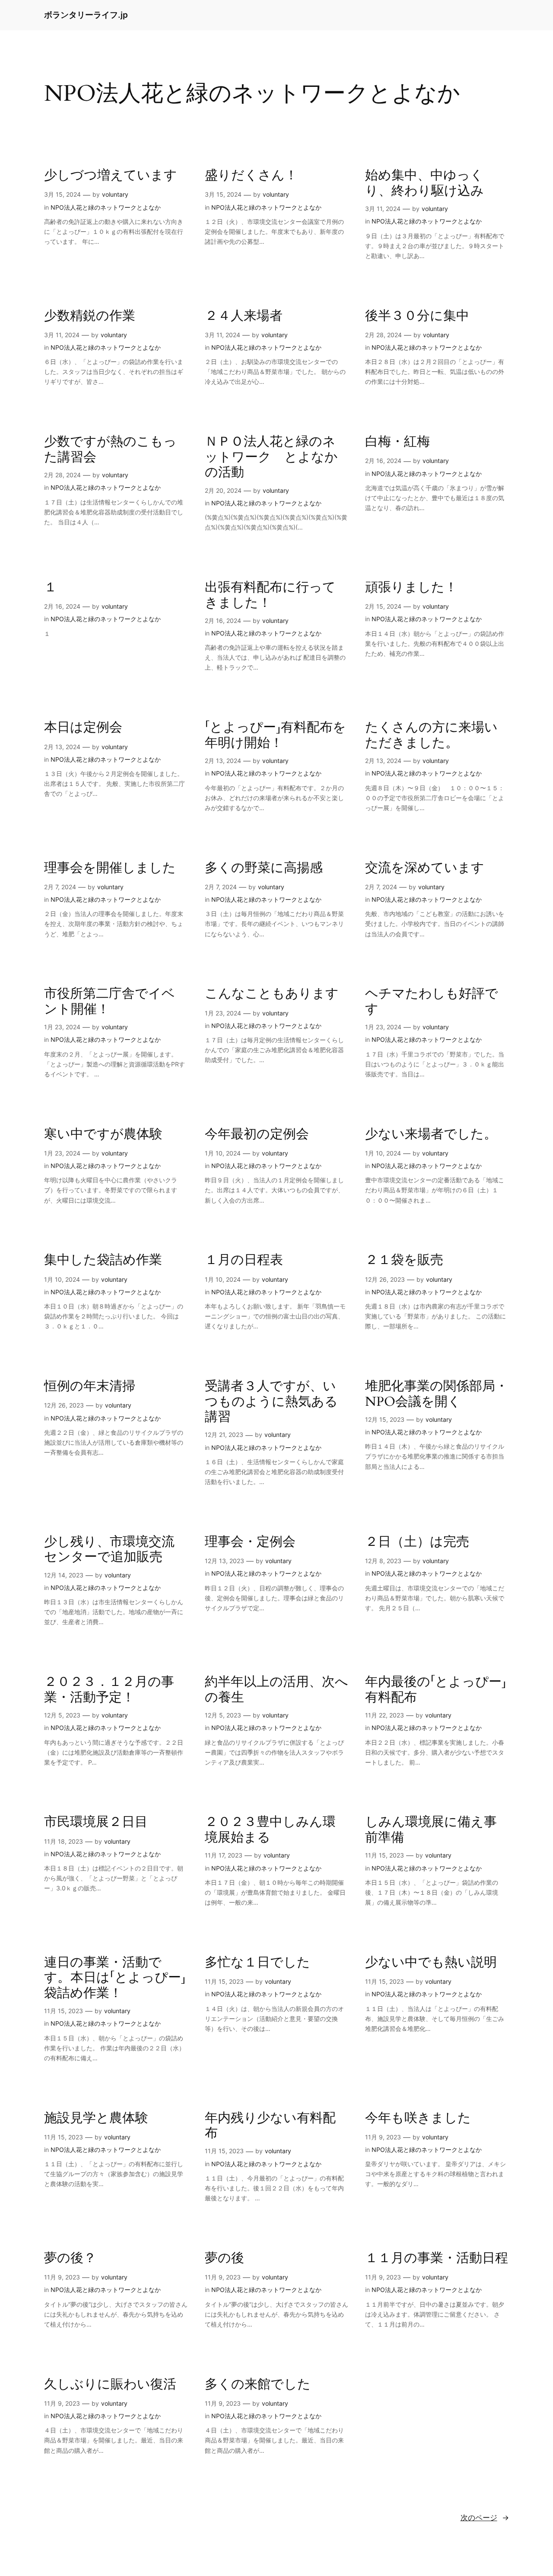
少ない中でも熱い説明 (431, 1963)
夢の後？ (70, 2259)
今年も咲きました (418, 2119)
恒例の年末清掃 (90, 1387)
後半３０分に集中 (417, 316)
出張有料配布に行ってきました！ (270, 595)
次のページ (485, 2518)
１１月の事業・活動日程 (437, 2259)
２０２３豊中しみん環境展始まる (270, 1830)
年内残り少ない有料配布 (270, 2126)
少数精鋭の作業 (90, 316)
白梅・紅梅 (397, 442)
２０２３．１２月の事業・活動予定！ (109, 1690)
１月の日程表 (244, 1261)
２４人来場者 (244, 316)
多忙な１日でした (257, 1963)
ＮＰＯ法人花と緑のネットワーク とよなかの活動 (271, 458)
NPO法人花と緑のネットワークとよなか (106, 207)
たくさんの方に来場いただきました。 (431, 736)
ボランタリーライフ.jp (86, 15)
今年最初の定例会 (257, 1135)
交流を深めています (425, 868)
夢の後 (224, 2259)
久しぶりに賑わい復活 (110, 2385)
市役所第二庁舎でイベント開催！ (110, 1002)
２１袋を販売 (404, 1261)
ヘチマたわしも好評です (432, 1002)
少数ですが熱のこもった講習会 (110, 450)
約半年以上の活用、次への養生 (276, 1690)
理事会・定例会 (250, 1542)
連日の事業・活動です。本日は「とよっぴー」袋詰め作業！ (115, 1978)
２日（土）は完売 (417, 1542)
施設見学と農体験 (96, 2119)
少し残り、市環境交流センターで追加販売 (109, 1550)
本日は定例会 (83, 728)
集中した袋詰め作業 (103, 1261)
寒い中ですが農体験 (103, 1135)
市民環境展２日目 (96, 1823)
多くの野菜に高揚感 (264, 868)
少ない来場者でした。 (431, 1135)
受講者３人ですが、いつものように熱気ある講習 (271, 1402)
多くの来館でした (258, 2385)
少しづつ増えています (111, 176)
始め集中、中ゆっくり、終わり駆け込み (424, 184)
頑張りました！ (411, 588)
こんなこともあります (272, 994)
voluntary (115, 194)
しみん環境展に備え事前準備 (431, 1830)
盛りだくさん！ (251, 176)
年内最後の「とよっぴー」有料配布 (436, 1690)
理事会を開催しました (110, 868)
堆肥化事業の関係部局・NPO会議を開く (437, 1394)
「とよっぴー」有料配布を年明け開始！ (275, 736)
